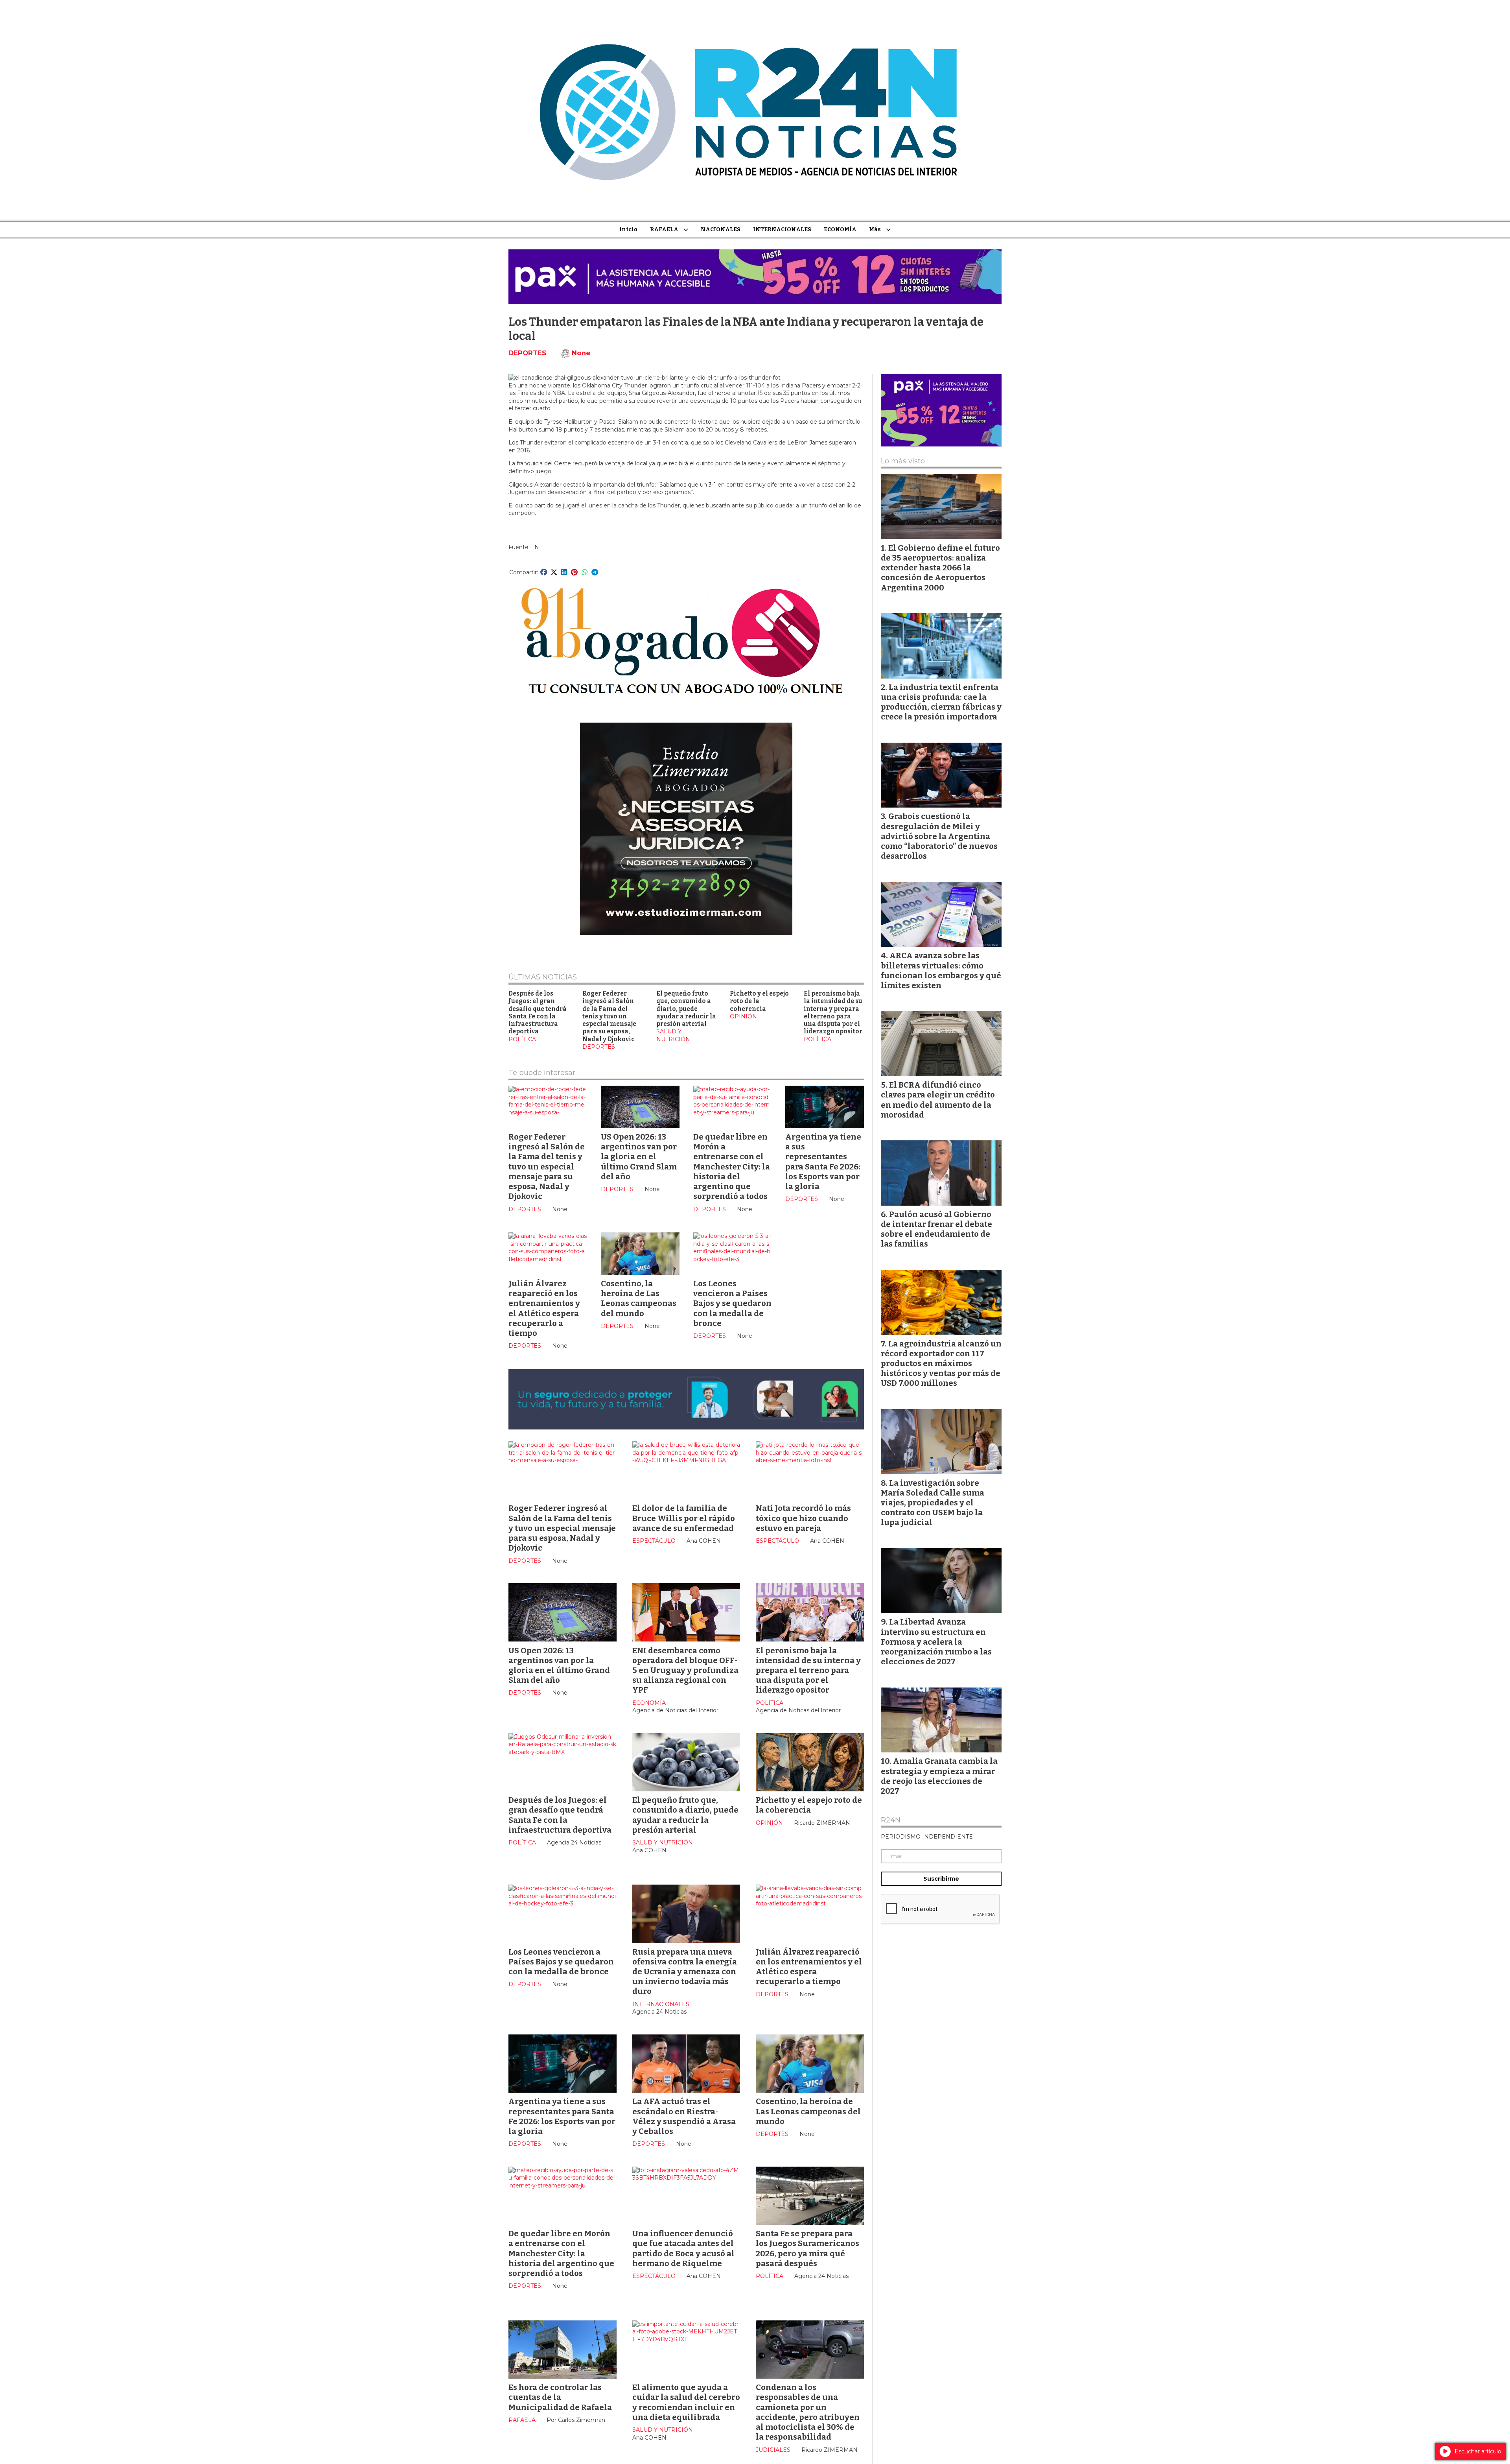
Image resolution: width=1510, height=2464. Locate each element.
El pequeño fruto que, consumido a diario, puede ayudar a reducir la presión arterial (686, 1009)
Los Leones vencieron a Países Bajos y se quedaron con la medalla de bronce (732, 1303)
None (581, 353)
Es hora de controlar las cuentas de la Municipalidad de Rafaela (560, 2397)
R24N (891, 1820)
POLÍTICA (522, 1039)
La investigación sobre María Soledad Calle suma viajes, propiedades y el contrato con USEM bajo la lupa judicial (933, 1503)
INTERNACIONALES (782, 230)
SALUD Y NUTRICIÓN (673, 1035)
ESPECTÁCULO (654, 1541)
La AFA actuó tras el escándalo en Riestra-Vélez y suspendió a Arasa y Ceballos (684, 2116)
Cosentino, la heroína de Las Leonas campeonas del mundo (639, 1298)
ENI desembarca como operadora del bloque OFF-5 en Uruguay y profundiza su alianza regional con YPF (685, 1670)
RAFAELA (664, 230)
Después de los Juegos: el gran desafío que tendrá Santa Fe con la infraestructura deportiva (538, 1013)
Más (875, 230)
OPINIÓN (743, 1016)
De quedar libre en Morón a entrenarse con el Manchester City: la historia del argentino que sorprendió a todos (732, 1167)
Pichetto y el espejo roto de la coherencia (809, 1805)
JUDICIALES (773, 2450)
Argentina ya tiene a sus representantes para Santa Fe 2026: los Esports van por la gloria (823, 1162)
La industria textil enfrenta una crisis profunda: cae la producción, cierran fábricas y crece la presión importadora (941, 702)
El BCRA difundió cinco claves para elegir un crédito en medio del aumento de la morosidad (938, 1100)
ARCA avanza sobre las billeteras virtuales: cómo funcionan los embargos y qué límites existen (941, 970)
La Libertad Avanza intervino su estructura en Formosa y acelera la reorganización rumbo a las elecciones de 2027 (936, 1642)
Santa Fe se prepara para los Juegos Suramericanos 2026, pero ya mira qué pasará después (807, 2248)
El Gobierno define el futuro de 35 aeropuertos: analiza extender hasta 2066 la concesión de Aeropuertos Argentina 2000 (940, 568)
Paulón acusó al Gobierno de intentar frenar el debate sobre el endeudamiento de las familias (936, 1229)
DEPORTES (527, 353)
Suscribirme (941, 1879)
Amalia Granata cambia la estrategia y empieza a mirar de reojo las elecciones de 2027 (939, 1776)
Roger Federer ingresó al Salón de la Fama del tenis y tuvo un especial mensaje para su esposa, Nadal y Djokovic (609, 1016)
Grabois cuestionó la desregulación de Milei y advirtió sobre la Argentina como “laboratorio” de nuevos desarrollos (939, 836)
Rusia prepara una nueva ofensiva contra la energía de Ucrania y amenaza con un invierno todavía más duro (685, 1972)
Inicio (628, 230)
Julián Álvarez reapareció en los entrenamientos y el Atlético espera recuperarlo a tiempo (544, 1308)
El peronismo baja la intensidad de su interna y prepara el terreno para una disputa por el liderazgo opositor (833, 1013)
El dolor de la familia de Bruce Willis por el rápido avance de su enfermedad (684, 1518)
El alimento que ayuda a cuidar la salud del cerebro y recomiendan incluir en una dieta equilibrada (686, 2402)
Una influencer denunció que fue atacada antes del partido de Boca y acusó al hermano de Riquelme (683, 2248)
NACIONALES (721, 230)
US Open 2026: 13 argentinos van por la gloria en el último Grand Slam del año (639, 1157)
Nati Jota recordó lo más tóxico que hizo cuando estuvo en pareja (803, 1518)
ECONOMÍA (840, 230)
